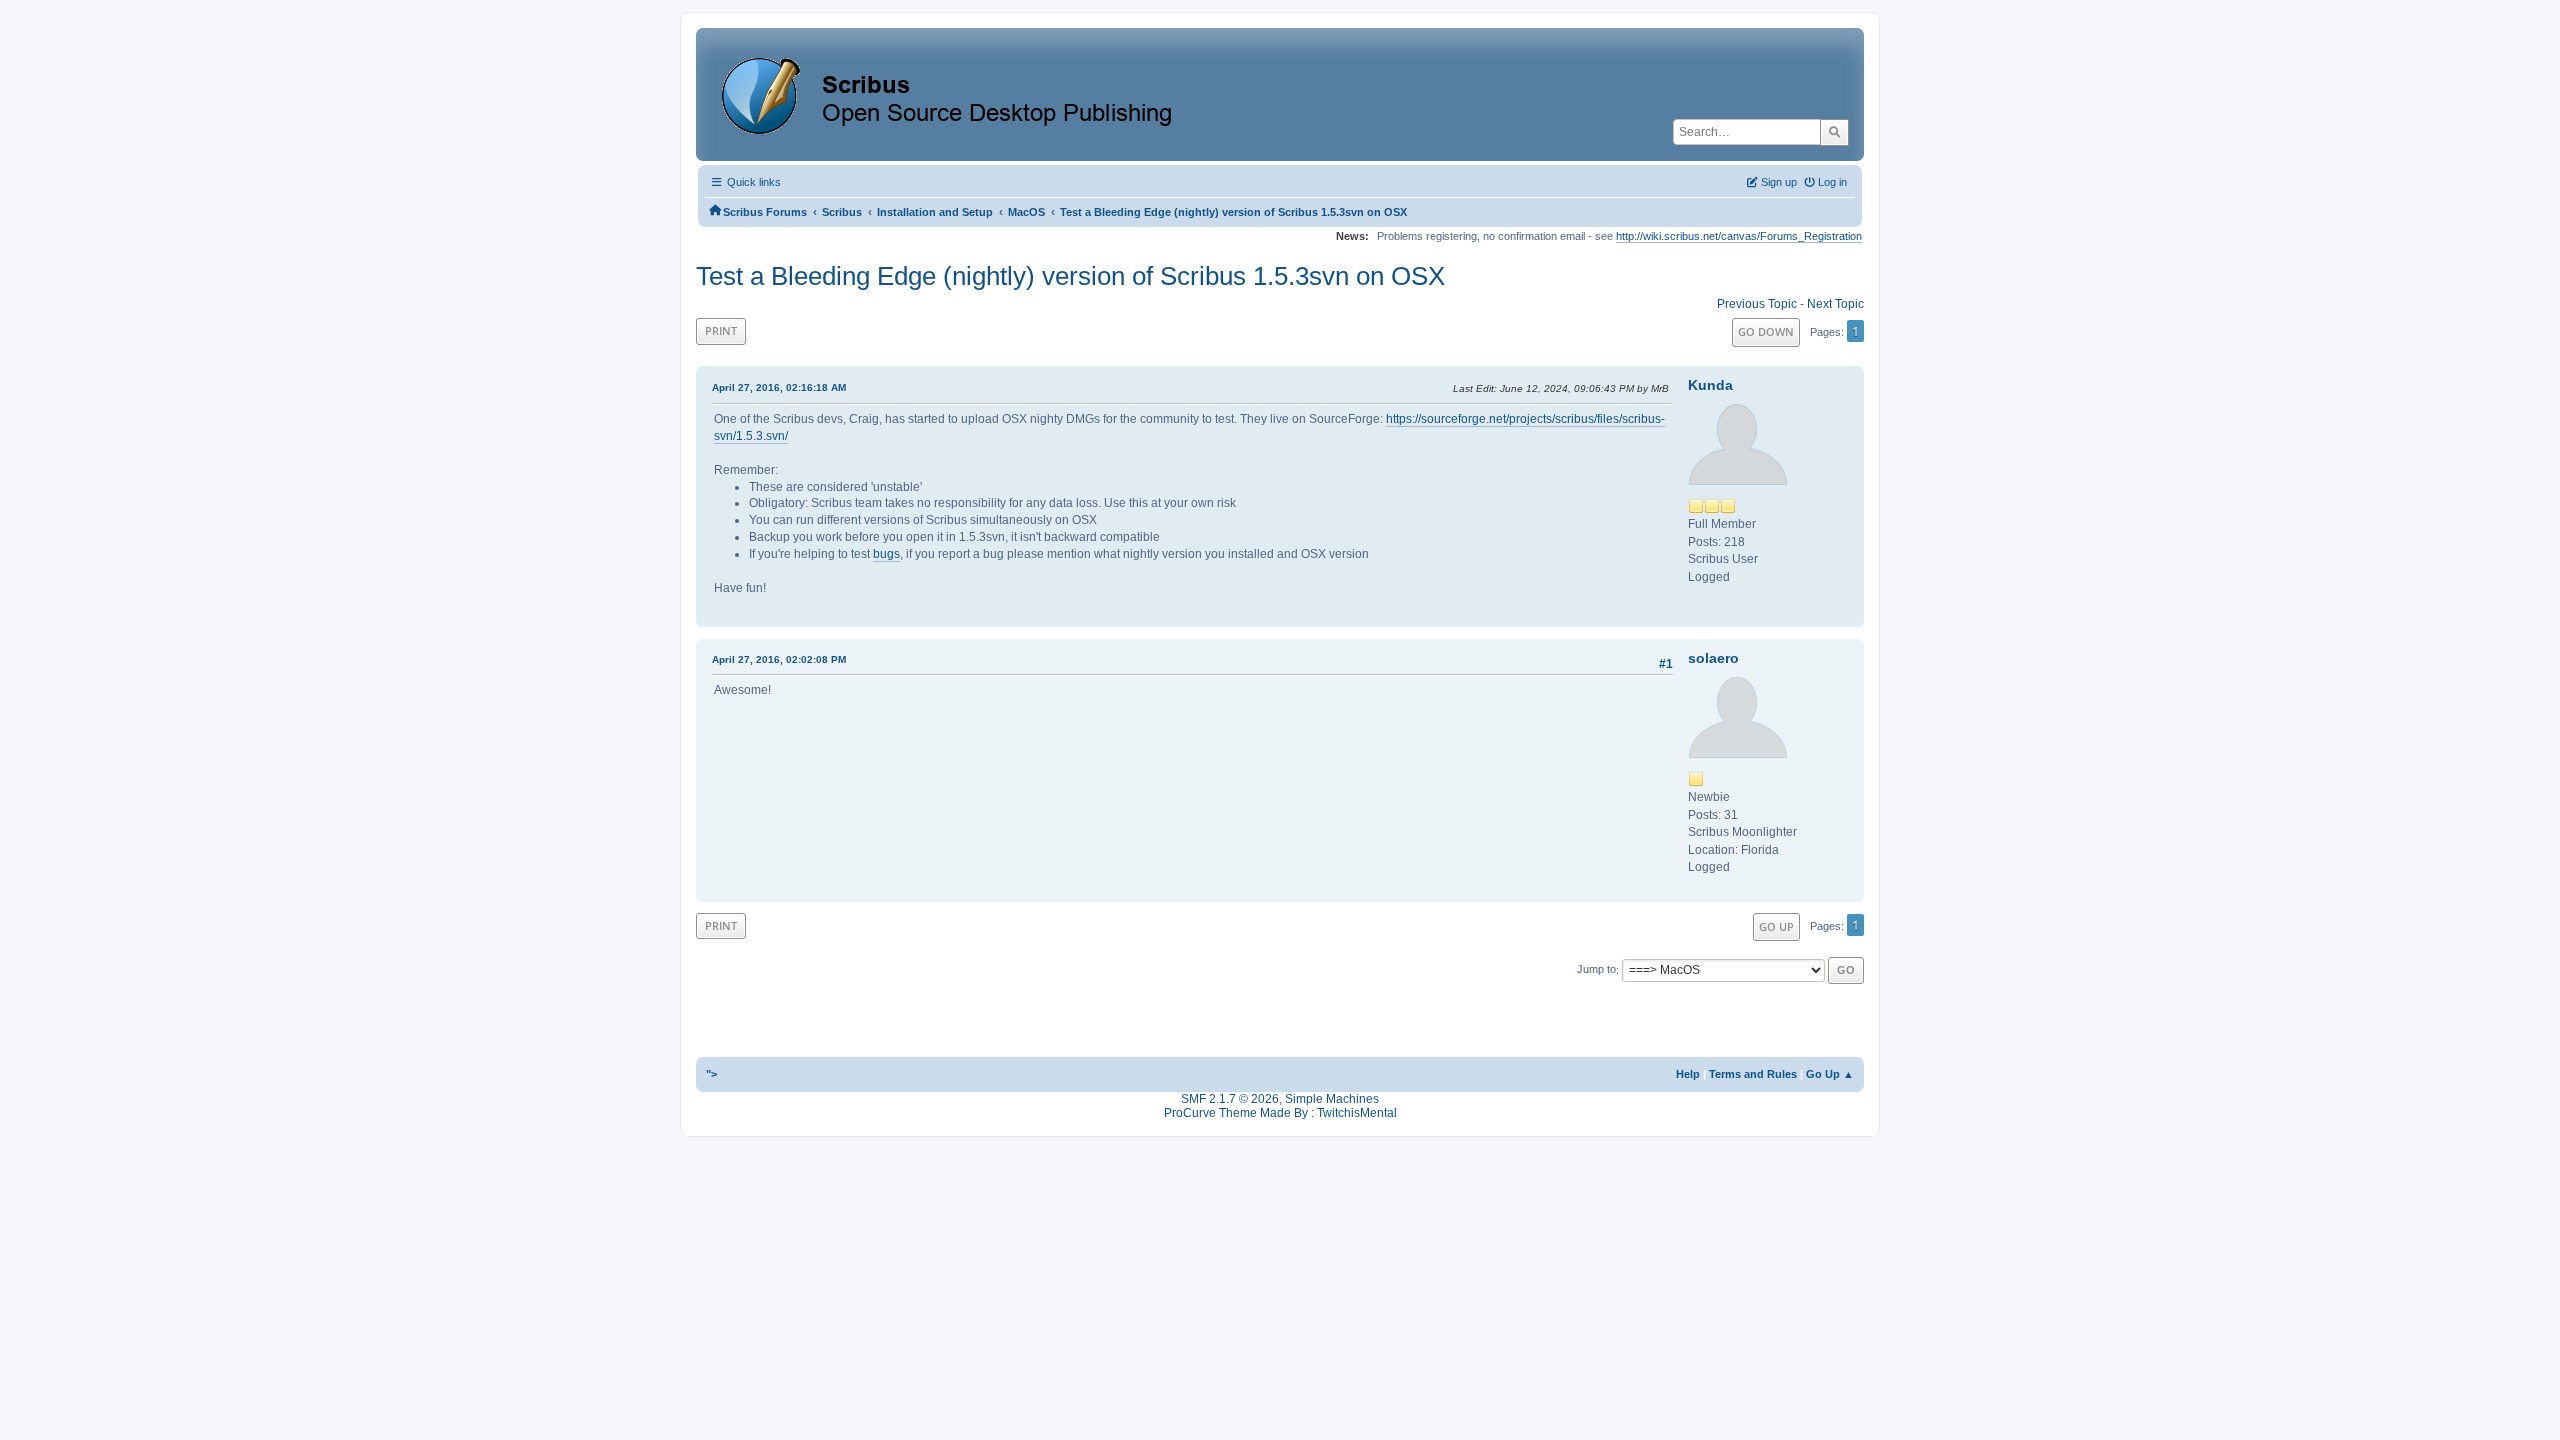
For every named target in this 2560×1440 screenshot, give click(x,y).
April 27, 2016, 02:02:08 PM (779, 659)
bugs (886, 554)
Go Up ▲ (1830, 1074)
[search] (1834, 132)
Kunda (1710, 385)
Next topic (1835, 304)
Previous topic (1757, 304)
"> (711, 1074)
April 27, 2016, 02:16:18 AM (779, 387)
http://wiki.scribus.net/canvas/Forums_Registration (1739, 236)
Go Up (1776, 926)
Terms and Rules (1753, 1074)
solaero (1713, 658)
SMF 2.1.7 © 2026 (1230, 1099)
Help (1688, 1074)
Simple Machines (1332, 1099)
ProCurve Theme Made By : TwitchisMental (1280, 1113)
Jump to (1596, 970)
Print (721, 330)
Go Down (1766, 331)
